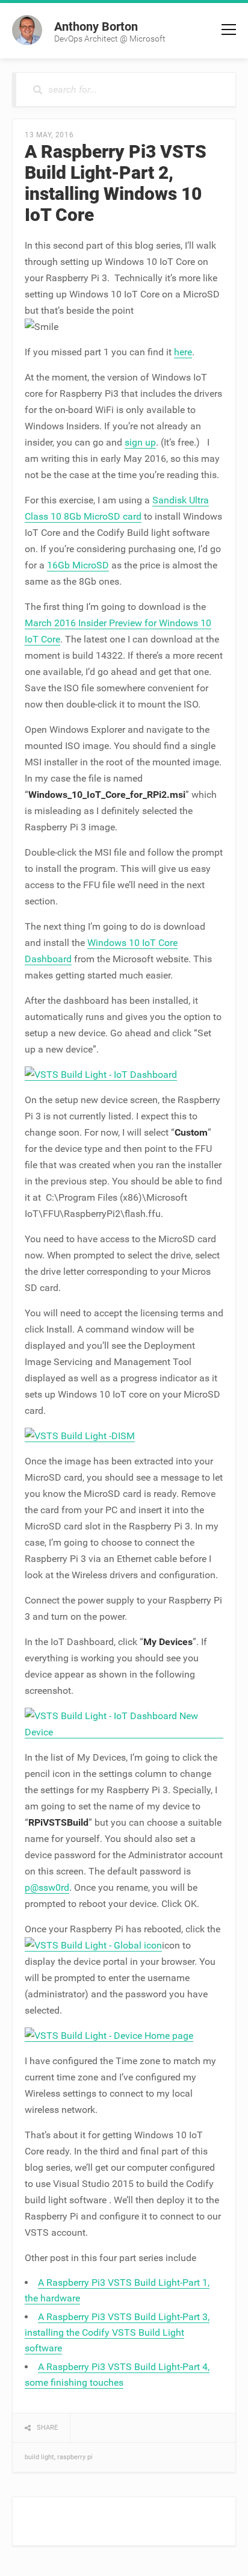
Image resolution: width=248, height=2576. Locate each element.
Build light (39, 2457)
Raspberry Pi (75, 2457)
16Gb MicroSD (78, 565)
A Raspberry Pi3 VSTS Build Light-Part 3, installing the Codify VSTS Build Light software (117, 2332)
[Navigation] (229, 30)
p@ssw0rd (47, 1887)
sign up (140, 442)
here (183, 352)
